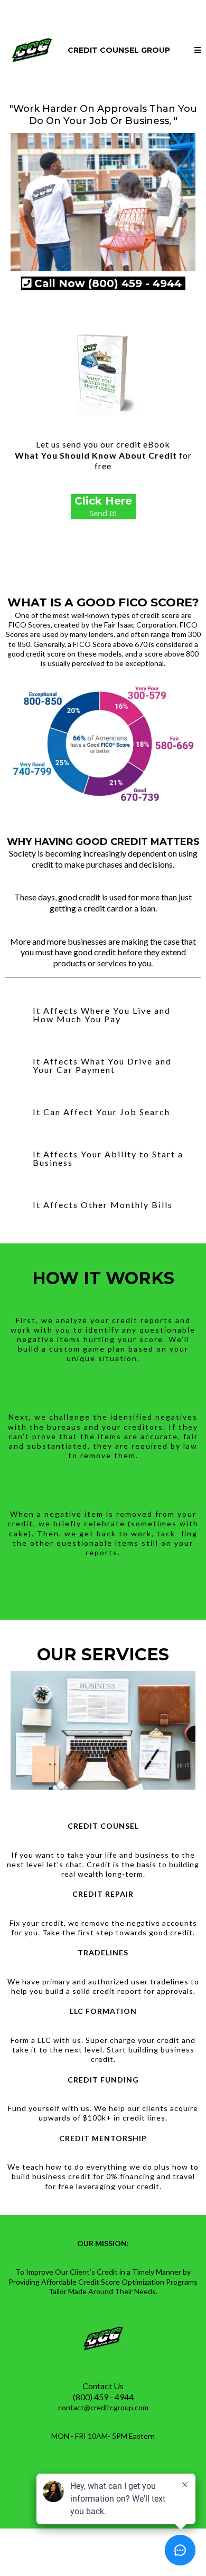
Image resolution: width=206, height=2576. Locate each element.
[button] (198, 50)
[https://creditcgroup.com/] (32, 49)
